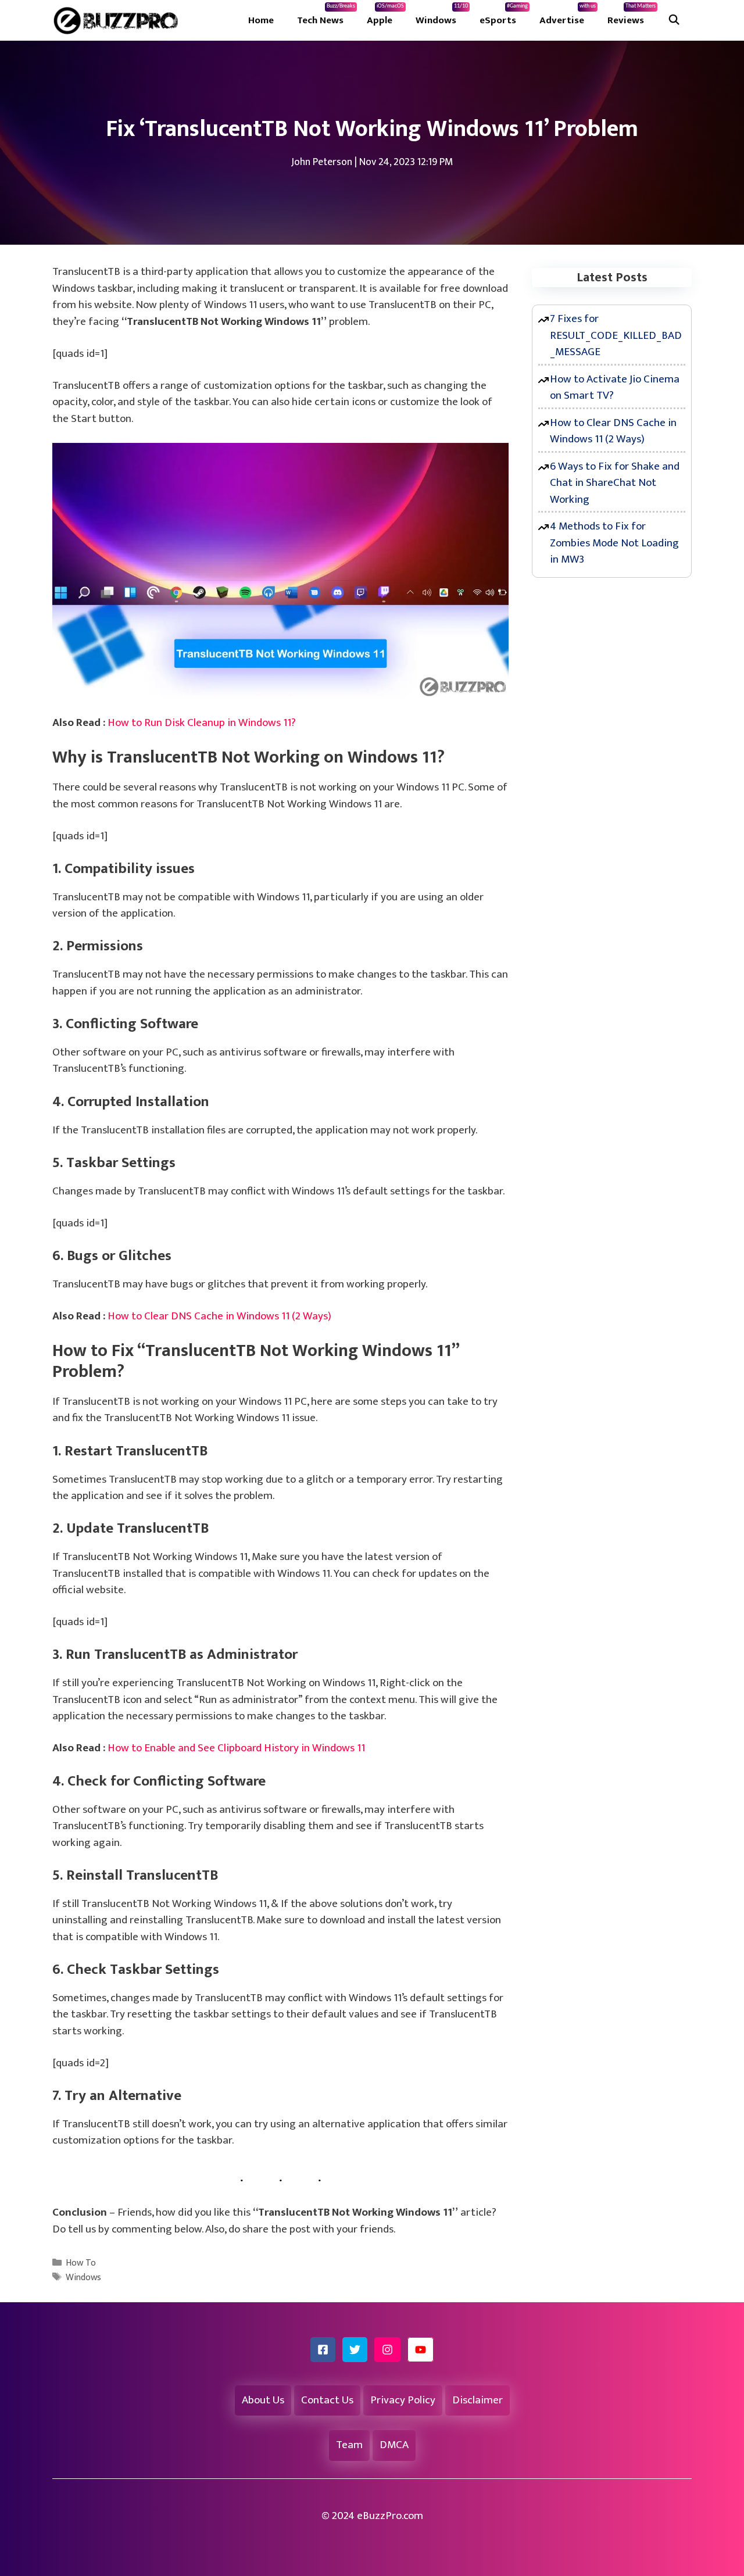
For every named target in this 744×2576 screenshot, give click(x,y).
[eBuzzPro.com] (119, 20)
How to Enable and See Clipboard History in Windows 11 (236, 1748)
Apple (385, 16)
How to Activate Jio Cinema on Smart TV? (615, 388)
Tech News (326, 16)
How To (81, 2263)
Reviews (632, 16)
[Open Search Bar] (674, 20)
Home (261, 20)
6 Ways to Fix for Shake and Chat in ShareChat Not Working (615, 483)
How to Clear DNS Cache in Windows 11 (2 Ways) (219, 1316)
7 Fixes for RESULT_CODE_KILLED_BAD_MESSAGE (616, 335)
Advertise (568, 16)
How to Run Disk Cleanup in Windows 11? (202, 723)
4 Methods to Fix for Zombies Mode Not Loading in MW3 (614, 543)
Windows (442, 16)
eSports (504, 16)
